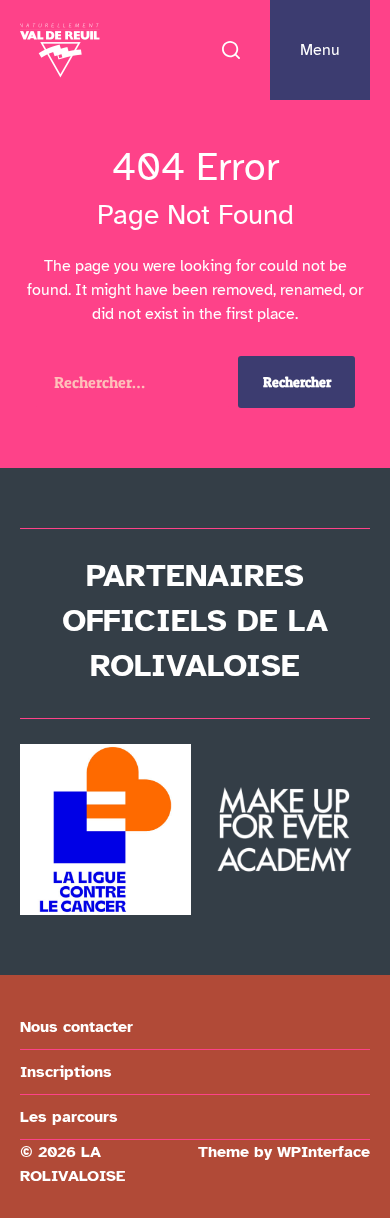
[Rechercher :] (128, 386)
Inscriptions (66, 1072)
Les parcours (69, 1117)
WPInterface (323, 1152)
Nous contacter (76, 1027)
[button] (231, 50)
